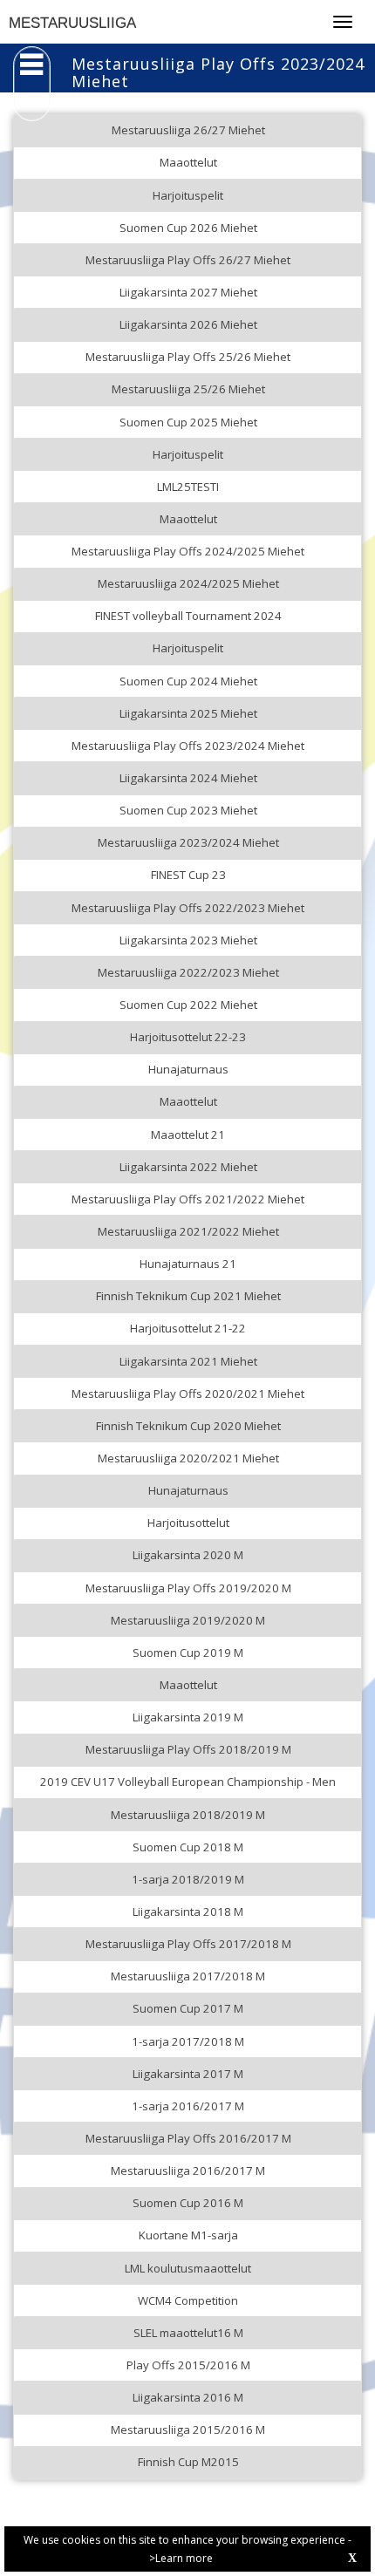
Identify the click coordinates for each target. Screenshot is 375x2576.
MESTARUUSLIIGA (72, 23)
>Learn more (181, 2558)
